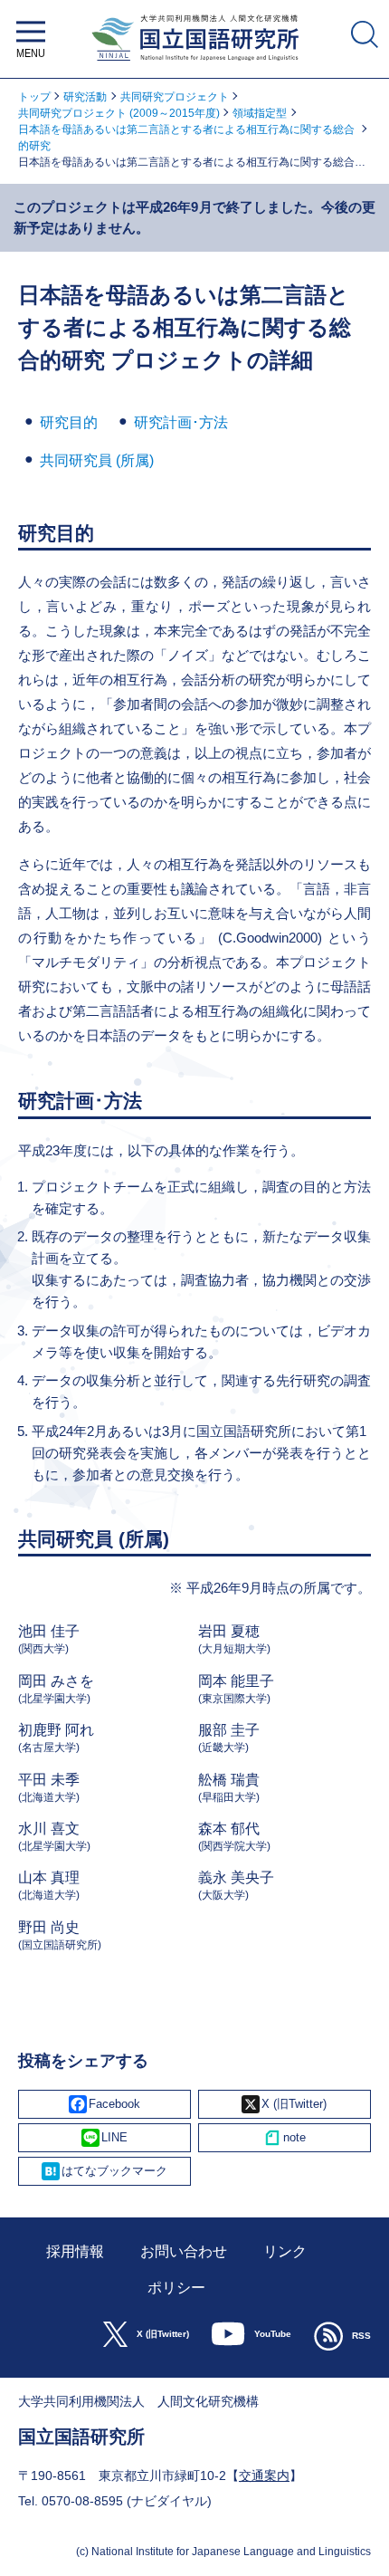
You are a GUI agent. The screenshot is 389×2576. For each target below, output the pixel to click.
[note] (285, 2138)
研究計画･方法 (181, 422)
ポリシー (176, 2288)
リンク (285, 2251)
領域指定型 (260, 113)
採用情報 (75, 2251)
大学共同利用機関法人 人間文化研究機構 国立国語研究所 (195, 66)
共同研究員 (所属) (97, 460)
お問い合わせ (184, 2251)
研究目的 (69, 422)
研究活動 (85, 97)
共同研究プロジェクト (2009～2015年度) (119, 113)
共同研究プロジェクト (175, 97)
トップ (34, 97)
